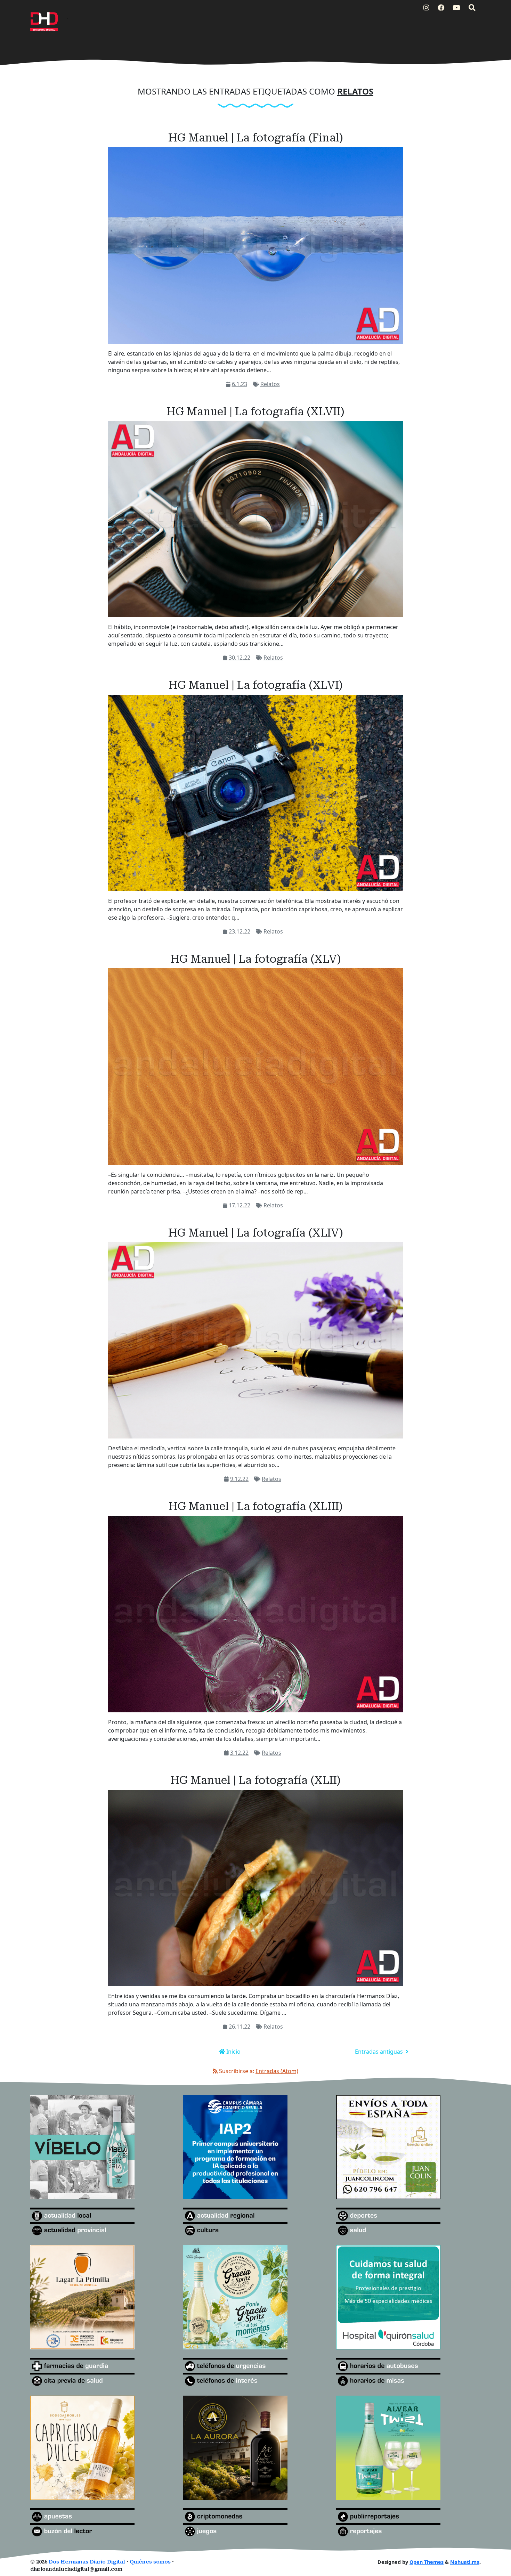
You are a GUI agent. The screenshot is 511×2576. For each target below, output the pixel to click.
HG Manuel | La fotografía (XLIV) (256, 1233)
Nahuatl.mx (465, 2562)
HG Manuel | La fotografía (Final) (256, 138)
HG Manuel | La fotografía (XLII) (255, 1780)
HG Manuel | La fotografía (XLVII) (255, 411)
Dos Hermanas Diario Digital (87, 2562)
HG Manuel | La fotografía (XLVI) (256, 685)
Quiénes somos (150, 2562)
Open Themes (427, 2562)
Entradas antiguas (380, 2052)
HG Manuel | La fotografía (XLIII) (256, 1506)
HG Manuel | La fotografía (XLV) (256, 959)
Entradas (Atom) (277, 2071)
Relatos (270, 384)
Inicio (233, 2052)
